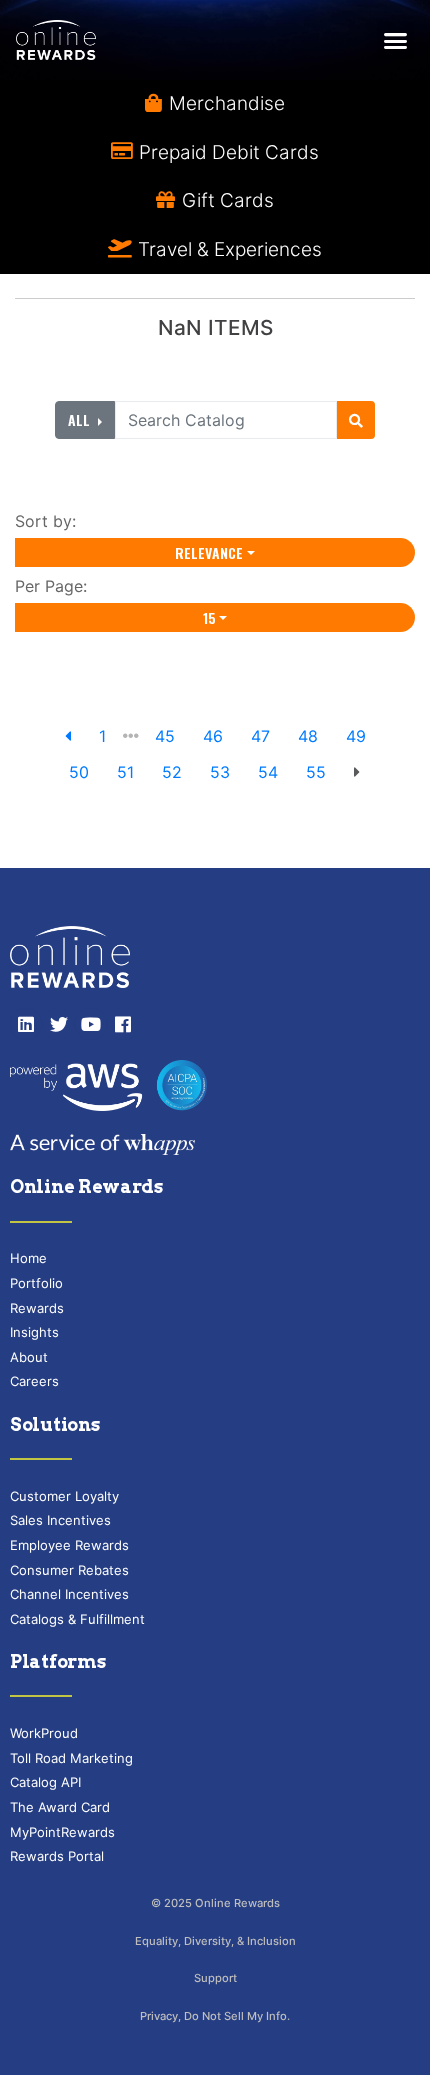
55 (316, 772)
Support (215, 1978)
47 (260, 736)
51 (125, 772)
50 (79, 772)
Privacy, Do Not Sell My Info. (215, 2016)
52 (172, 772)
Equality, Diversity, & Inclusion (215, 1941)
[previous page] (68, 736)
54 (268, 772)
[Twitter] (58, 1024)
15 (209, 617)
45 (165, 736)
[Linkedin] (26, 1024)
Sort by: (50, 521)
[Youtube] (91, 1024)
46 (213, 736)
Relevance (209, 552)
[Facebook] (123, 1024)
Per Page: (56, 586)
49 (356, 736)
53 (220, 772)
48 (308, 736)
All (81, 419)
